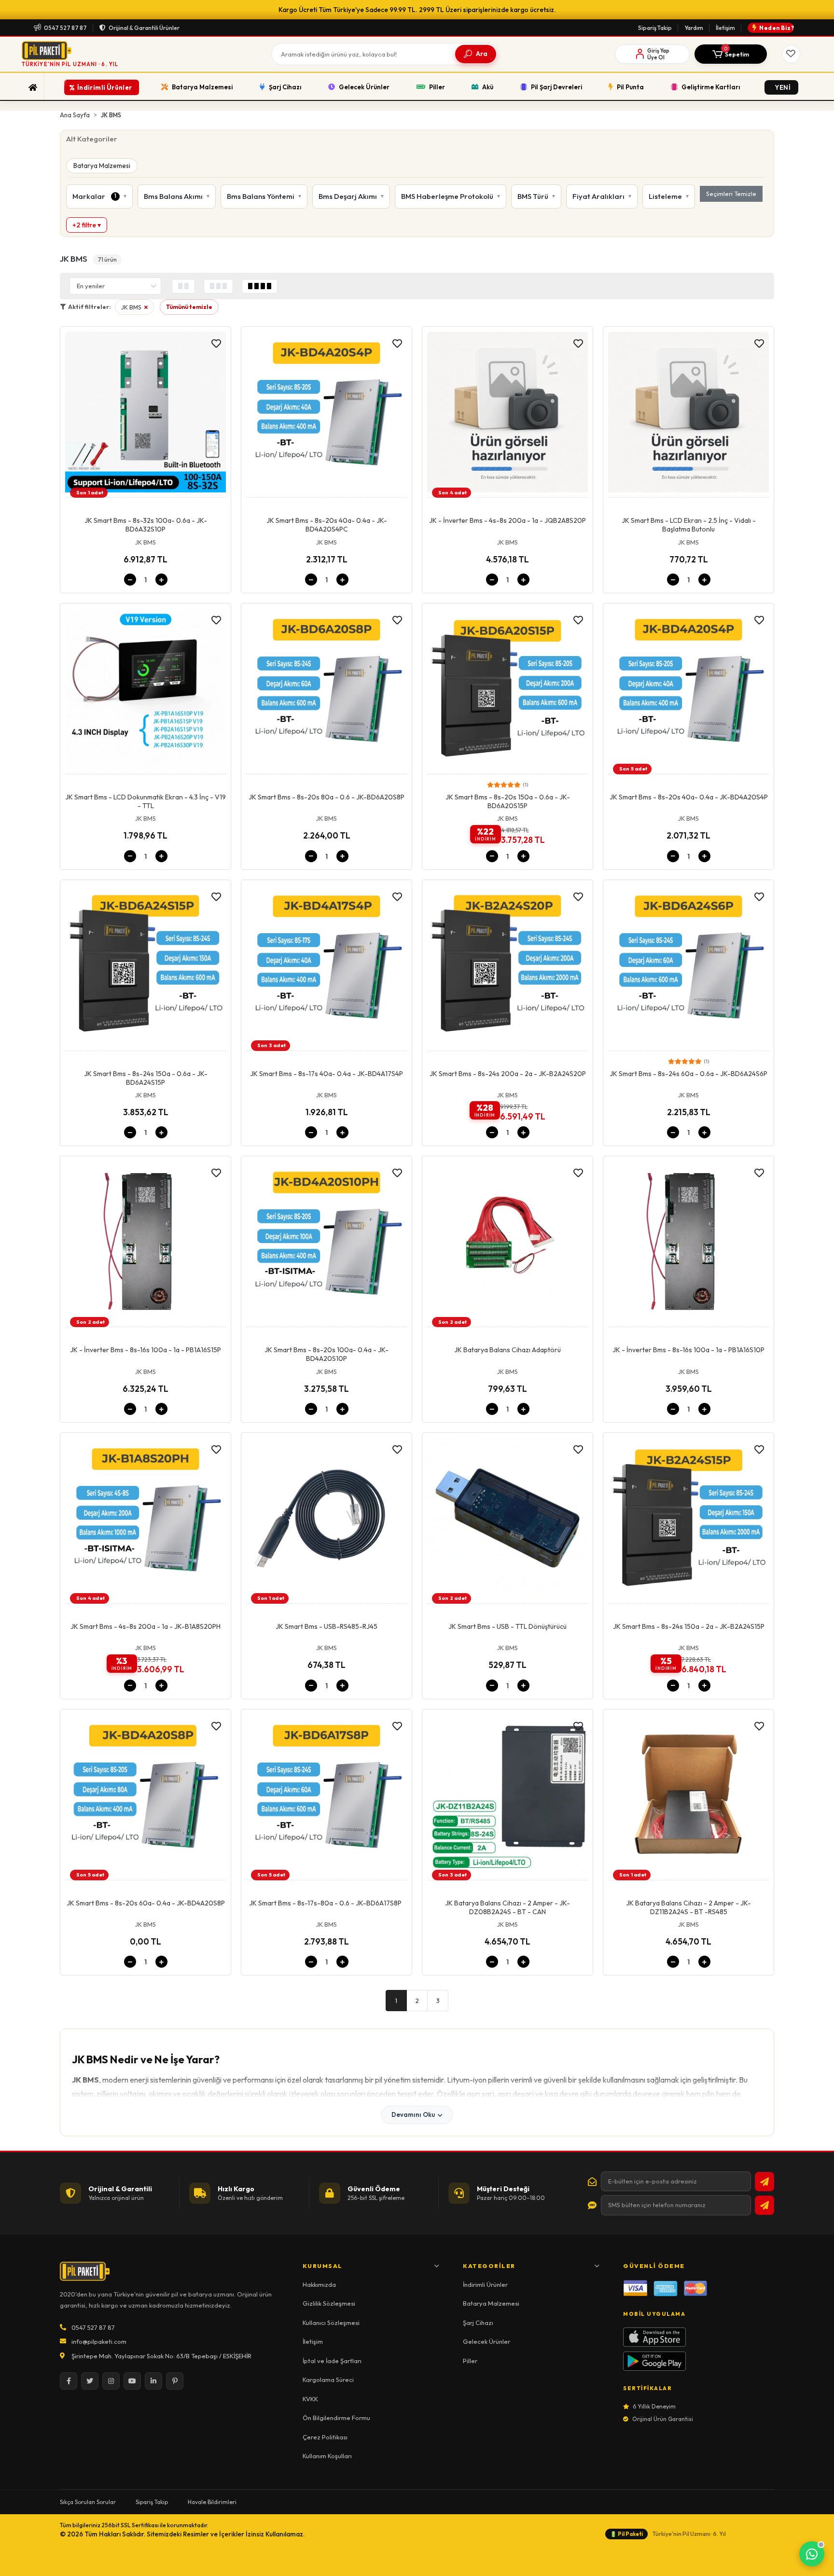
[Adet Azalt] (130, 580)
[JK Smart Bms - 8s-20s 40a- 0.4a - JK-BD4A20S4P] (688, 691)
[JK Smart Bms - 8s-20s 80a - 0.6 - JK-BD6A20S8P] (327, 691)
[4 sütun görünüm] (260, 286)
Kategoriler (489, 2266)
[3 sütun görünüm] (218, 286)
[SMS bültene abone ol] (764, 2205)
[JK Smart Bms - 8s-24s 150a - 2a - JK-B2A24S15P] (688, 1521)
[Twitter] (90, 2381)
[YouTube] (132, 2381)
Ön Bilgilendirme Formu (336, 2418)
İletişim (725, 28)
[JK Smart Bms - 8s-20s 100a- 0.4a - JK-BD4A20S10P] (327, 1244)
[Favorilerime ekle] (216, 344)
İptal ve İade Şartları (332, 2361)
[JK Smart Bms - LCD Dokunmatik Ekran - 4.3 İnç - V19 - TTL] (146, 691)
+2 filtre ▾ (87, 225)
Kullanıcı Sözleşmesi (331, 2323)
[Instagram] (111, 2381)
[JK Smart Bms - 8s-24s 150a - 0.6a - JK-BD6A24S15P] (146, 968)
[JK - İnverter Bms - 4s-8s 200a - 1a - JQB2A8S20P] (507, 415)
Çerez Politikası (325, 2437)
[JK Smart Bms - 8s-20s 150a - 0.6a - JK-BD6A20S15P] (507, 691)
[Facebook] (69, 2381)
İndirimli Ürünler (485, 2284)
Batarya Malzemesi (102, 166)
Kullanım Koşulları (327, 2456)
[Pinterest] (175, 2381)
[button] (731, 54)
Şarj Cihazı (478, 2323)
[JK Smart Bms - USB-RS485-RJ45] (327, 1521)
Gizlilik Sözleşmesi (329, 2303)
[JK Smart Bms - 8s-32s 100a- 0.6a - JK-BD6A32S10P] (146, 415)
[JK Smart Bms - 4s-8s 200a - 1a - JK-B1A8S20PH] (146, 1521)
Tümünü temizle (189, 307)
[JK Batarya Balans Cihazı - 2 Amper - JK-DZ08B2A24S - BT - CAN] (507, 1797)
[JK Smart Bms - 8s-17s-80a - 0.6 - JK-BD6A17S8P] (327, 1797)
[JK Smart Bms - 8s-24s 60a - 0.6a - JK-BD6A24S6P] (688, 968)
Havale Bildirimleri (212, 2502)
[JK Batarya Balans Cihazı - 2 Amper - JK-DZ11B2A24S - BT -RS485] (688, 1797)
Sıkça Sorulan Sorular (88, 2502)
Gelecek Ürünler (486, 2341)
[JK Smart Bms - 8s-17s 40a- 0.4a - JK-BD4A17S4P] (327, 968)
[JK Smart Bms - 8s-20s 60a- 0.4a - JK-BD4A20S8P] (146, 1797)
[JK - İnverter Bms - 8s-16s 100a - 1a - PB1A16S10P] (688, 1244)
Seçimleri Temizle (731, 194)
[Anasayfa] (33, 87)
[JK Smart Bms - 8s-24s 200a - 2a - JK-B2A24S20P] (507, 968)
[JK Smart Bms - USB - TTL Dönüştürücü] (507, 1521)
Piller (470, 2361)
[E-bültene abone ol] (764, 2182)
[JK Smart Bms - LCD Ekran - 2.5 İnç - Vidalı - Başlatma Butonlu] (688, 415)
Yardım (694, 28)
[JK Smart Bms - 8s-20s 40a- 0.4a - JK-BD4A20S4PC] (327, 415)
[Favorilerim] (791, 54)
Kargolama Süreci (328, 2380)
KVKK (310, 2399)
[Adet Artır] (161, 580)
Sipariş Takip (655, 28)
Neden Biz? (777, 28)
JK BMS (137, 309)
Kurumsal (323, 2266)
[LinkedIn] (153, 2381)
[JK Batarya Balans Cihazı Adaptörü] (507, 1244)
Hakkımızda (319, 2284)
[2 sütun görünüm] (183, 286)
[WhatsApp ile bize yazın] (812, 2554)
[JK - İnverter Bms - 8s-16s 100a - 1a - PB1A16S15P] (146, 1244)
